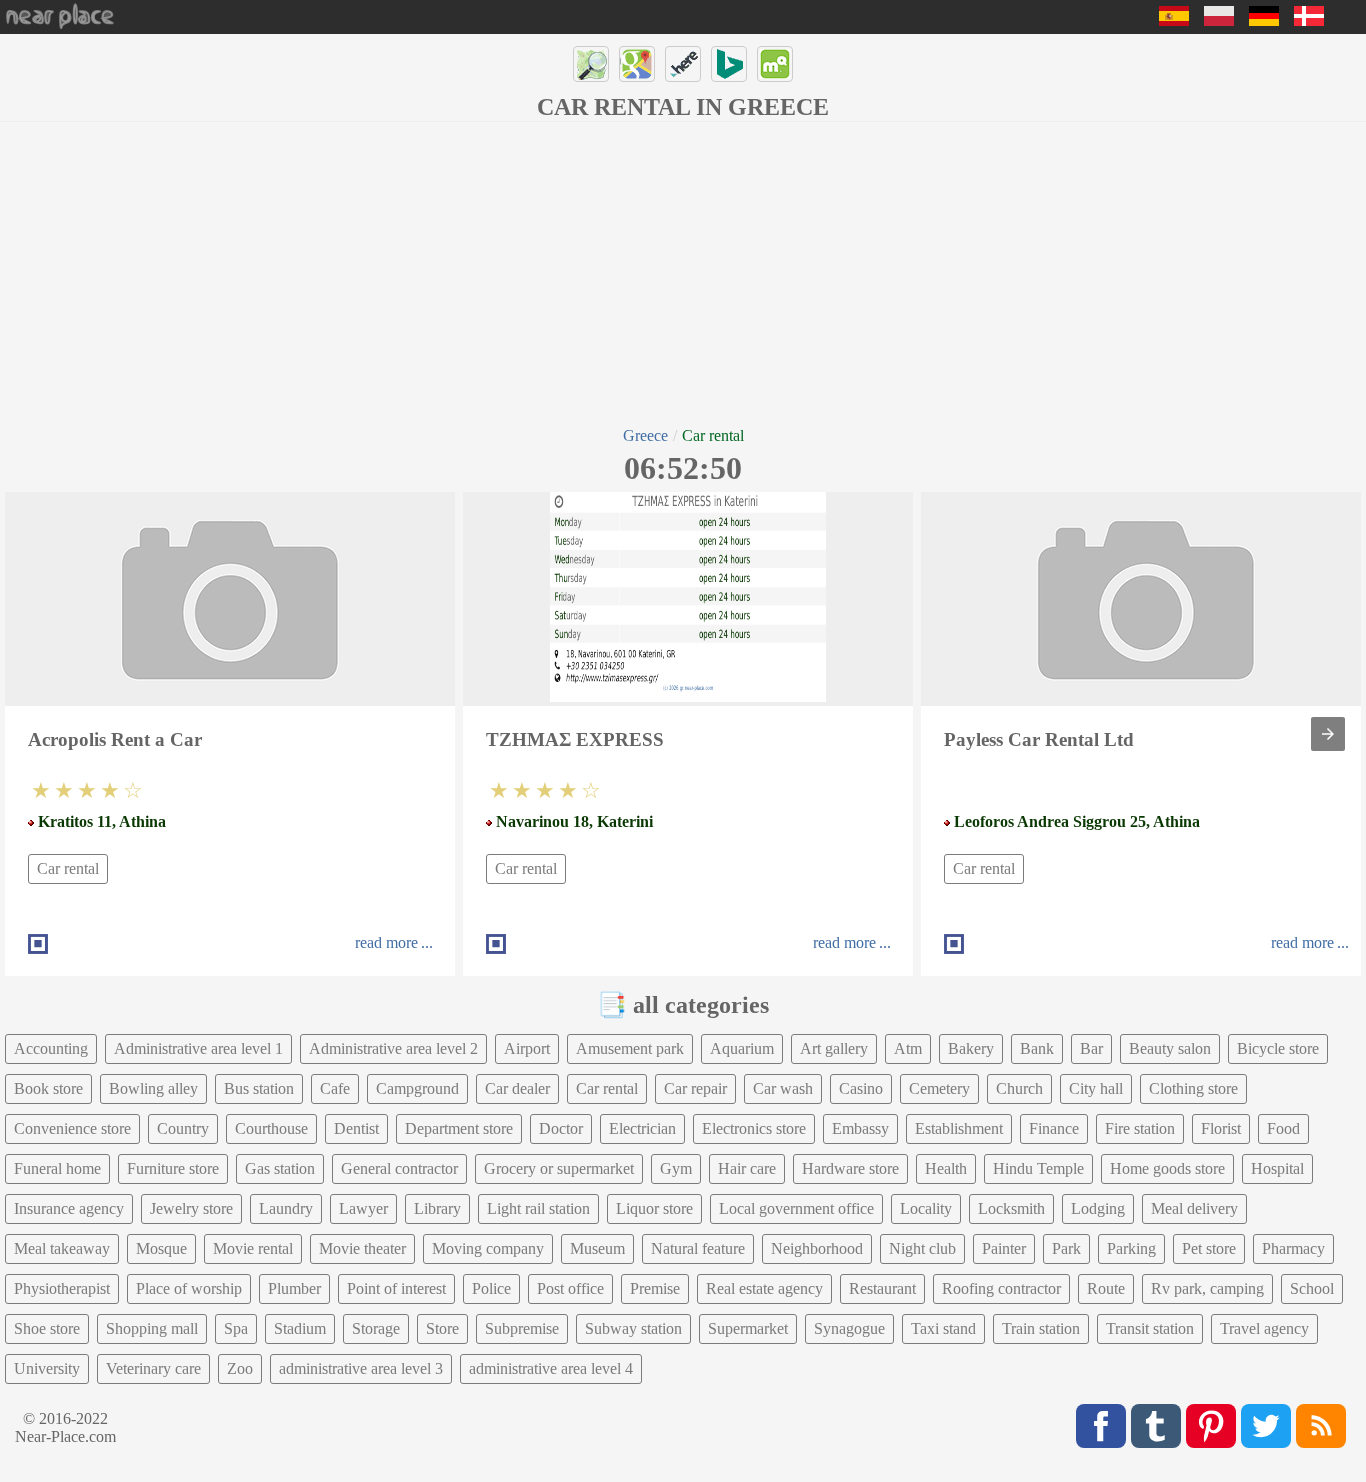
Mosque (161, 1248)
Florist (1221, 1128)
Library (437, 1208)
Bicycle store (1278, 1048)
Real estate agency (764, 1288)
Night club (922, 1248)
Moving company (488, 1248)
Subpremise (522, 1328)
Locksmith (1011, 1208)
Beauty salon (1170, 1048)
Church (1019, 1088)
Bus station (259, 1088)
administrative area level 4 (551, 1368)
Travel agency (1264, 1328)
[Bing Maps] (729, 64)
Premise (655, 1288)
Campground (417, 1088)
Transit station (1150, 1328)
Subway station (633, 1328)
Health (946, 1168)
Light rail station (538, 1208)
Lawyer (363, 1208)
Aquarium (742, 1048)
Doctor (561, 1128)
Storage (376, 1328)
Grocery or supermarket (559, 1168)
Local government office (796, 1208)
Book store (48, 1088)
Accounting (51, 1048)
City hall (1096, 1088)
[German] (1264, 20)
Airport (527, 1048)
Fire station (1140, 1128)
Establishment (959, 1128)
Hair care (747, 1168)
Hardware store (850, 1168)
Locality (926, 1208)
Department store (459, 1128)
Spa (236, 1328)
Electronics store (754, 1128)
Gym (676, 1168)
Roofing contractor (1001, 1288)
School (1312, 1288)
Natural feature (698, 1248)
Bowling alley (153, 1088)
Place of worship (189, 1288)
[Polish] (1219, 20)
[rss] (1321, 1426)
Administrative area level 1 (198, 1048)
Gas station (280, 1168)
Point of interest (396, 1288)
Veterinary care (153, 1368)
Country (183, 1128)
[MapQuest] (775, 64)
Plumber (294, 1288)
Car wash (783, 1088)
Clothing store (1193, 1088)
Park (1066, 1248)
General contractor (399, 1168)
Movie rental (253, 1248)
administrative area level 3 (361, 1368)
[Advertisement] (683, 272)
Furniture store (173, 1168)
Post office (570, 1288)
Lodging (1098, 1208)
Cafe (335, 1088)
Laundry (286, 1208)
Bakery (971, 1048)
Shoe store (47, 1328)
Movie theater (362, 1248)
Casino (861, 1088)
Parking (1131, 1248)
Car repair (695, 1088)
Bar (1091, 1048)
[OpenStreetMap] (591, 64)
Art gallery (834, 1048)
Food (1283, 1128)
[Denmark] (1309, 20)
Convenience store (72, 1128)
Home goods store (1167, 1168)
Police (491, 1288)
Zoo (240, 1368)
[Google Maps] (637, 64)
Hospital (1277, 1168)
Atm (908, 1048)
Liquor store (654, 1208)
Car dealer (517, 1088)
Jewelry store (191, 1208)
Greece (645, 435)
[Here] (683, 64)
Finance (1054, 1128)
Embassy (860, 1128)
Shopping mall (152, 1328)
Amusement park (630, 1048)
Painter (1004, 1248)
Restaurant (882, 1288)
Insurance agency (69, 1208)
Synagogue (849, 1328)
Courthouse (271, 1128)
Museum (597, 1248)
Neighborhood (817, 1248)
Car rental (68, 868)
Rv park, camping (1207, 1288)
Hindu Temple (1038, 1168)
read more (386, 942)
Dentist (356, 1128)
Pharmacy (1293, 1248)
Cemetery (939, 1088)
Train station (1041, 1328)
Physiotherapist (62, 1288)
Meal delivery (1194, 1208)
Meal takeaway (62, 1248)
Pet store (1209, 1248)
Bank (1037, 1048)
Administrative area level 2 (393, 1048)
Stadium (300, 1328)
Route (1106, 1288)
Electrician (642, 1128)
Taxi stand (943, 1328)
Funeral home (57, 1168)
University (47, 1368)
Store (442, 1328)
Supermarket (748, 1328)
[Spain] (1174, 20)
